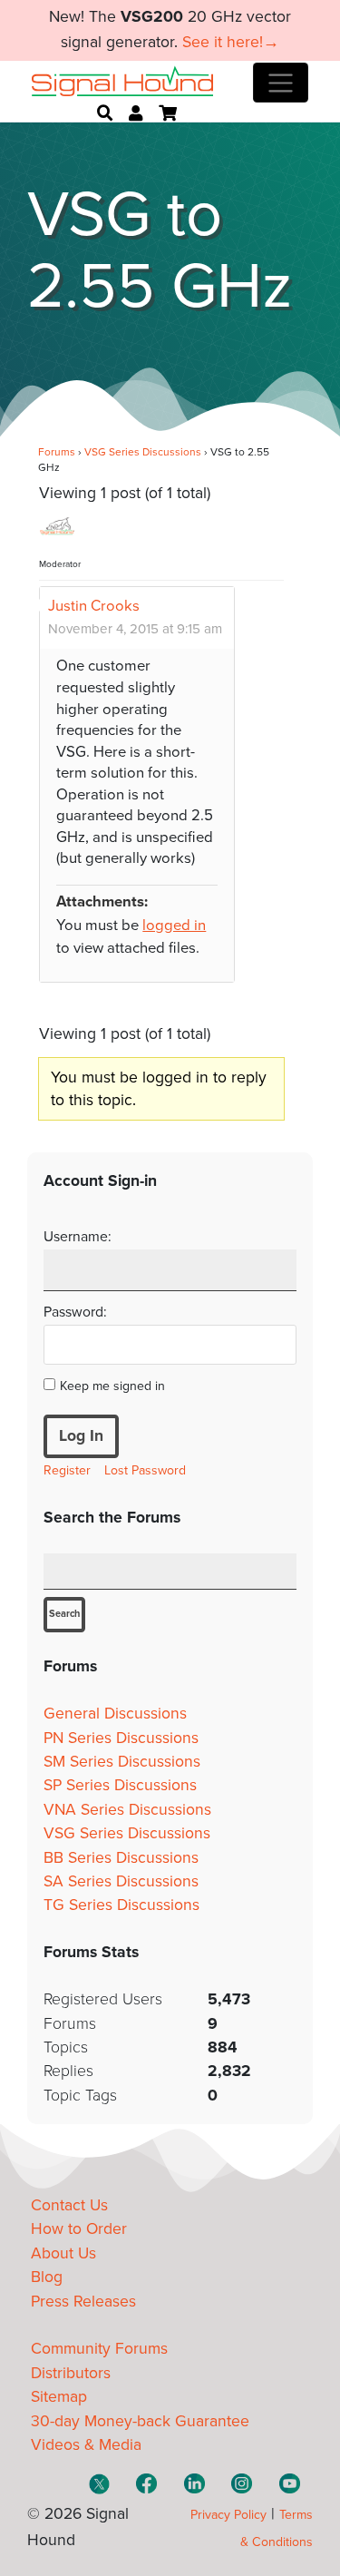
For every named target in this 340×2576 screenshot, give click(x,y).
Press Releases (83, 2302)
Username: (78, 1237)
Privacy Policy (228, 2515)
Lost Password (145, 1470)
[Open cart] (168, 113)
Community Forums (99, 2349)
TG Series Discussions (121, 1905)
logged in (174, 926)
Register (67, 1470)
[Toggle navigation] (281, 83)
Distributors (71, 2373)
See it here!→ (231, 42)
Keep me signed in (112, 1386)
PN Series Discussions (121, 1738)
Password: (75, 1312)
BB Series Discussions (121, 1858)
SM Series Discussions (122, 1762)
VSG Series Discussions (143, 452)
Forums (57, 452)
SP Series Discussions (120, 1785)
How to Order (79, 2229)
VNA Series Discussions (127, 1810)
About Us (63, 2253)
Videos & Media (86, 2445)
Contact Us (69, 2205)
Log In (81, 1436)
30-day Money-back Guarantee (140, 2421)
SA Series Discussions (121, 1881)
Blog (47, 2277)
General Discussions (115, 1714)
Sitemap (59, 2397)
